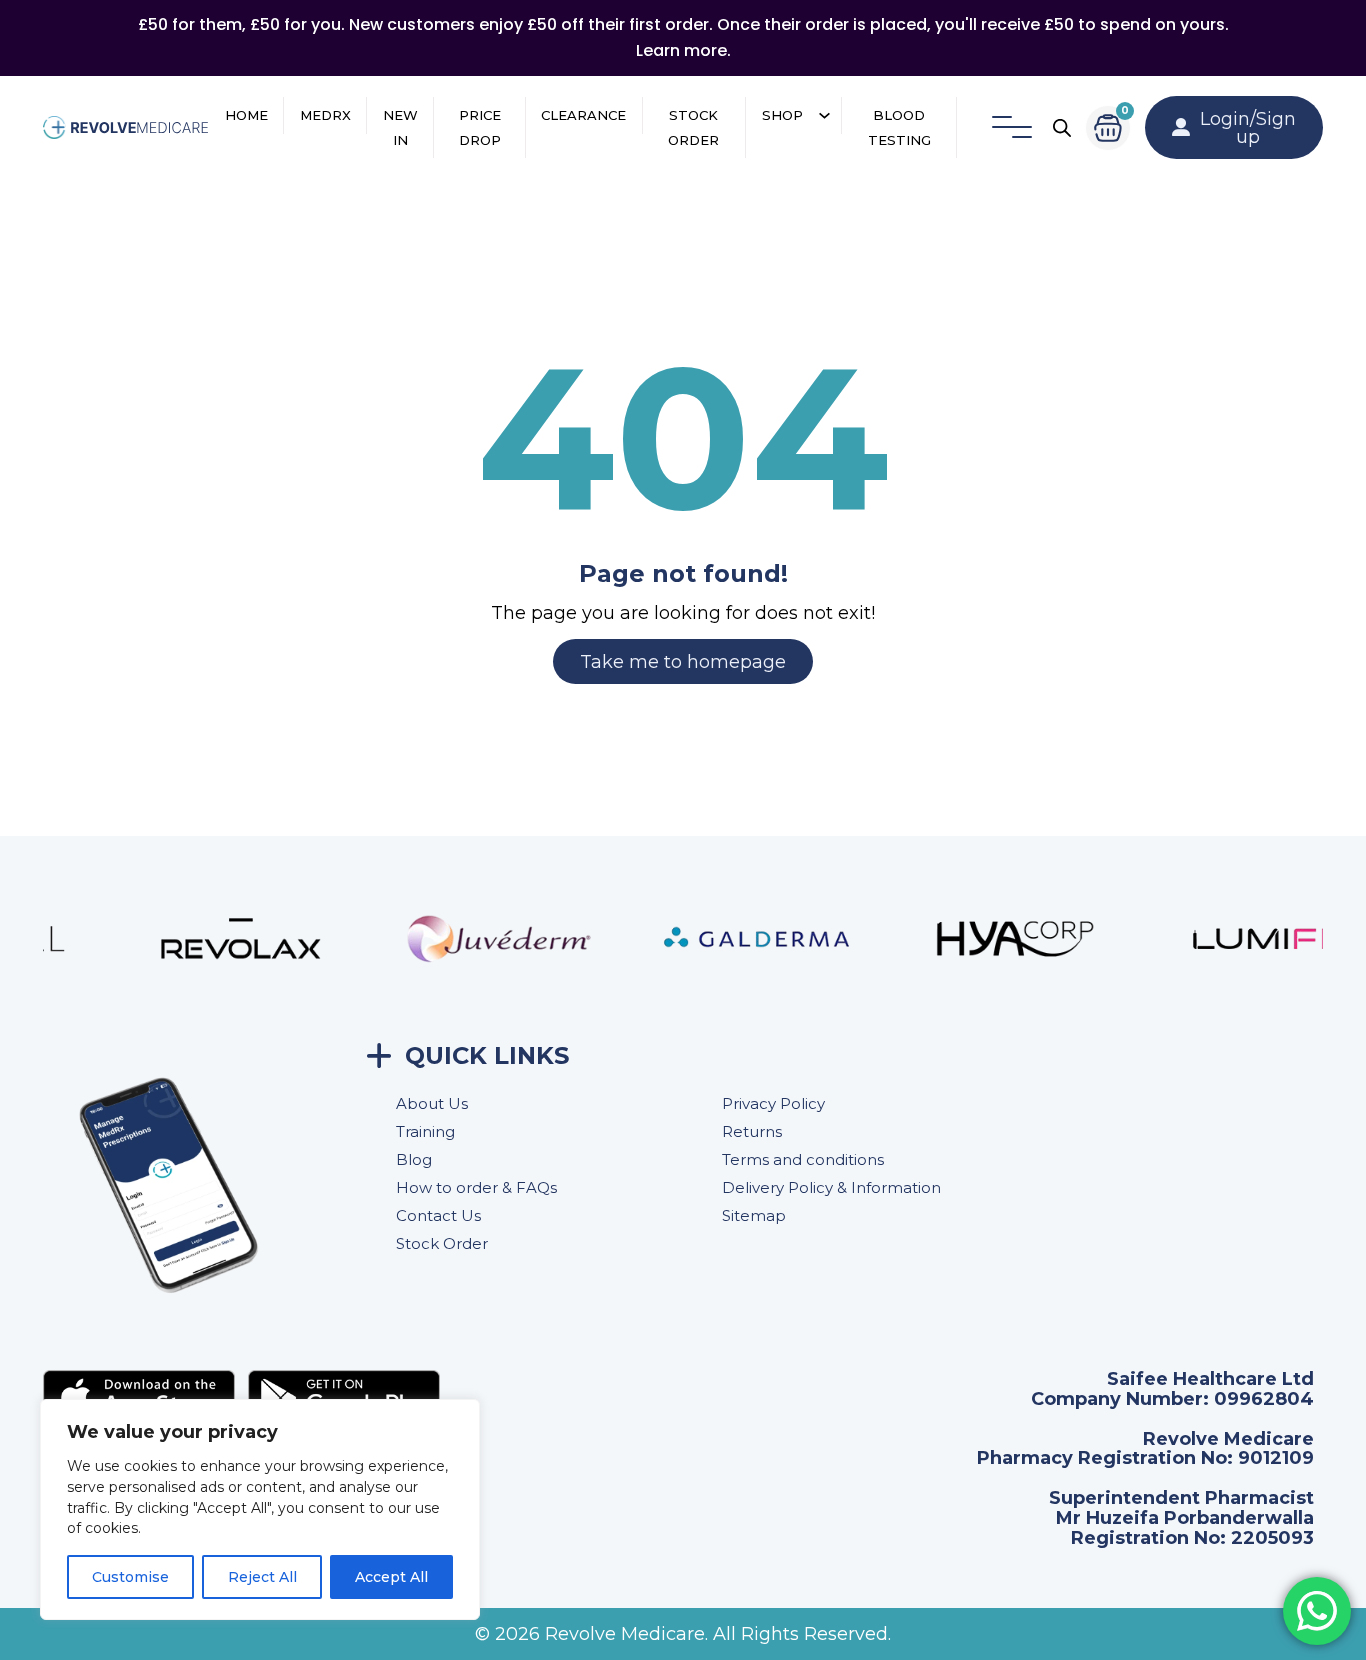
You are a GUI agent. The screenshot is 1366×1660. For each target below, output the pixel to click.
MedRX (325, 115)
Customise (130, 1577)
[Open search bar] (1062, 128)
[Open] (1012, 128)
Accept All (391, 1577)
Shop (782, 115)
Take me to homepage (683, 662)
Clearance (583, 115)
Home (246, 115)
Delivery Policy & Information (831, 1187)
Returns (752, 1131)
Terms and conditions (803, 1159)
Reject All (262, 1577)
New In (400, 127)
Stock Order (693, 127)
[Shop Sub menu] (824, 115)
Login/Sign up (1248, 128)
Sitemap (754, 1215)
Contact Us (438, 1215)
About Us (432, 1103)
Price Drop (480, 127)
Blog (414, 1159)
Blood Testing (899, 127)
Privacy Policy (773, 1103)
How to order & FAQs (476, 1187)
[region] (260, 1509)
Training (425, 1131)
